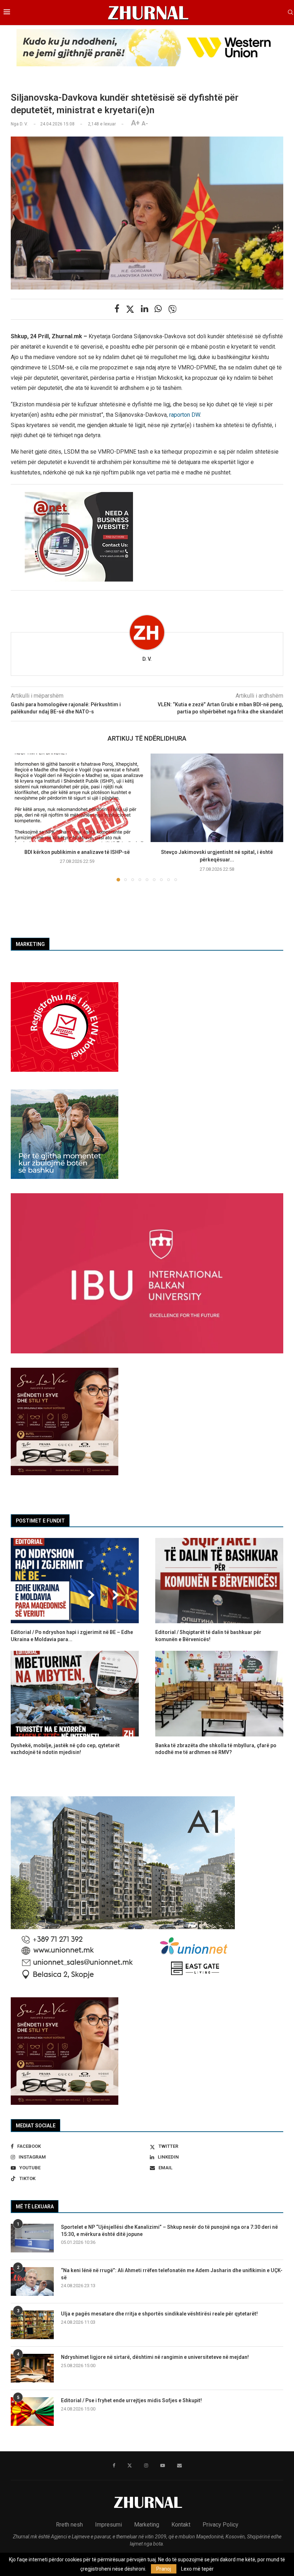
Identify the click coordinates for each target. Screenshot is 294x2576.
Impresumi (108, 2525)
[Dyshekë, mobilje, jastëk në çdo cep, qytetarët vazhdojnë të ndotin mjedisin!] (75, 1693)
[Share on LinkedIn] (144, 309)
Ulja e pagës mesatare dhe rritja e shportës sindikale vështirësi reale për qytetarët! (159, 2314)
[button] (20, 817)
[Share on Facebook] (117, 309)
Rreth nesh (69, 2525)
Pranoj (164, 2569)
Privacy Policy (220, 2525)
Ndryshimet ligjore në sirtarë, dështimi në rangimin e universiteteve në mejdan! (155, 2357)
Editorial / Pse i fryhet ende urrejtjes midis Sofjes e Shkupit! (131, 2400)
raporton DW (185, 415)
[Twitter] (130, 2466)
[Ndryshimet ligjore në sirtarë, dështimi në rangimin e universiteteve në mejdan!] (32, 2368)
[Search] (290, 13)
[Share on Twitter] (130, 309)
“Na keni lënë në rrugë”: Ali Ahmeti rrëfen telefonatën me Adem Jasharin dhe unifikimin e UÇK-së (172, 2274)
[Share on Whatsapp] (158, 309)
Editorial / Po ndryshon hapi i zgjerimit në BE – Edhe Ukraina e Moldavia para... (72, 1636)
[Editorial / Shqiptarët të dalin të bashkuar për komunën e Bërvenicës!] (219, 1581)
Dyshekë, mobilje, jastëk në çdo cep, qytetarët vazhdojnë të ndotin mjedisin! (65, 1749)
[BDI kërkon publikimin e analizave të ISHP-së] (77, 798)
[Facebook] (114, 2466)
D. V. (147, 659)
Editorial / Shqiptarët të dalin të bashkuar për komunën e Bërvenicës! (208, 1636)
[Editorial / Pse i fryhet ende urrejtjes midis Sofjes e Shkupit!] (32, 2412)
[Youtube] (163, 2466)
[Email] (179, 2466)
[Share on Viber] (172, 309)
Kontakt (181, 2525)
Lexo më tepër (197, 2569)
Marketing (147, 2525)
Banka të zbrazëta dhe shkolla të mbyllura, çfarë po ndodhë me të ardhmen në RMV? (216, 1749)
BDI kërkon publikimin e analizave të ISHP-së (77, 852)
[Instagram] (146, 2466)
